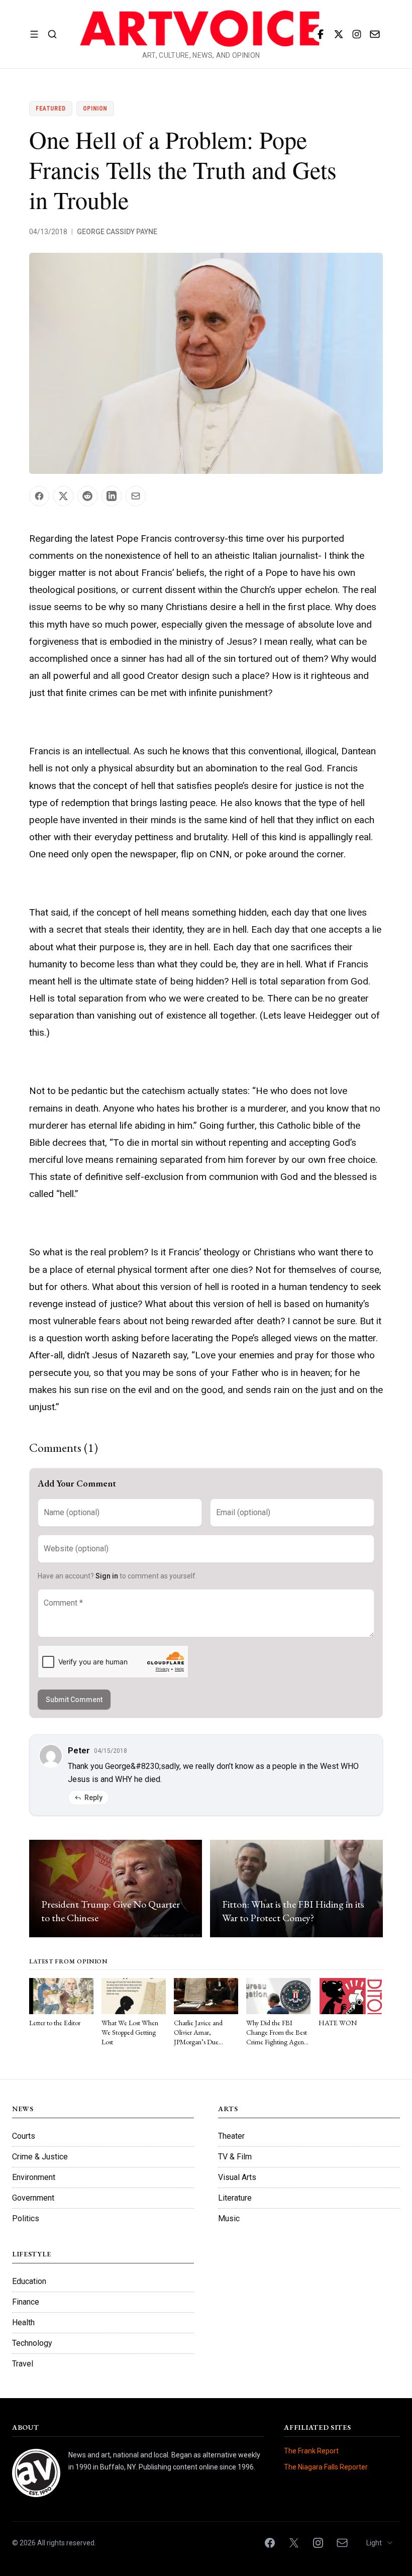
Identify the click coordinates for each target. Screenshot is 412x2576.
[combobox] (380, 2543)
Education (29, 2281)
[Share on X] (63, 496)
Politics (26, 2218)
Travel (23, 2364)
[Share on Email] (136, 496)
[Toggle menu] (34, 34)
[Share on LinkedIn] (112, 496)
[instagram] (357, 34)
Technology (32, 2343)
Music (229, 2218)
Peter (79, 1751)
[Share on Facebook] (39, 496)
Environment (34, 2177)
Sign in (107, 1576)
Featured (51, 109)
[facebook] (321, 34)
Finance (26, 2302)
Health (23, 2322)
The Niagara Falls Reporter (326, 2467)
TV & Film (235, 2157)
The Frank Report (311, 2451)
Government (33, 2198)
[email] (375, 34)
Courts (24, 2136)
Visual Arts (237, 2177)
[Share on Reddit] (87, 496)
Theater (231, 2136)
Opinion (95, 109)
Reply (93, 1798)
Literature (235, 2198)
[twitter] (339, 34)
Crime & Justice (40, 2157)
